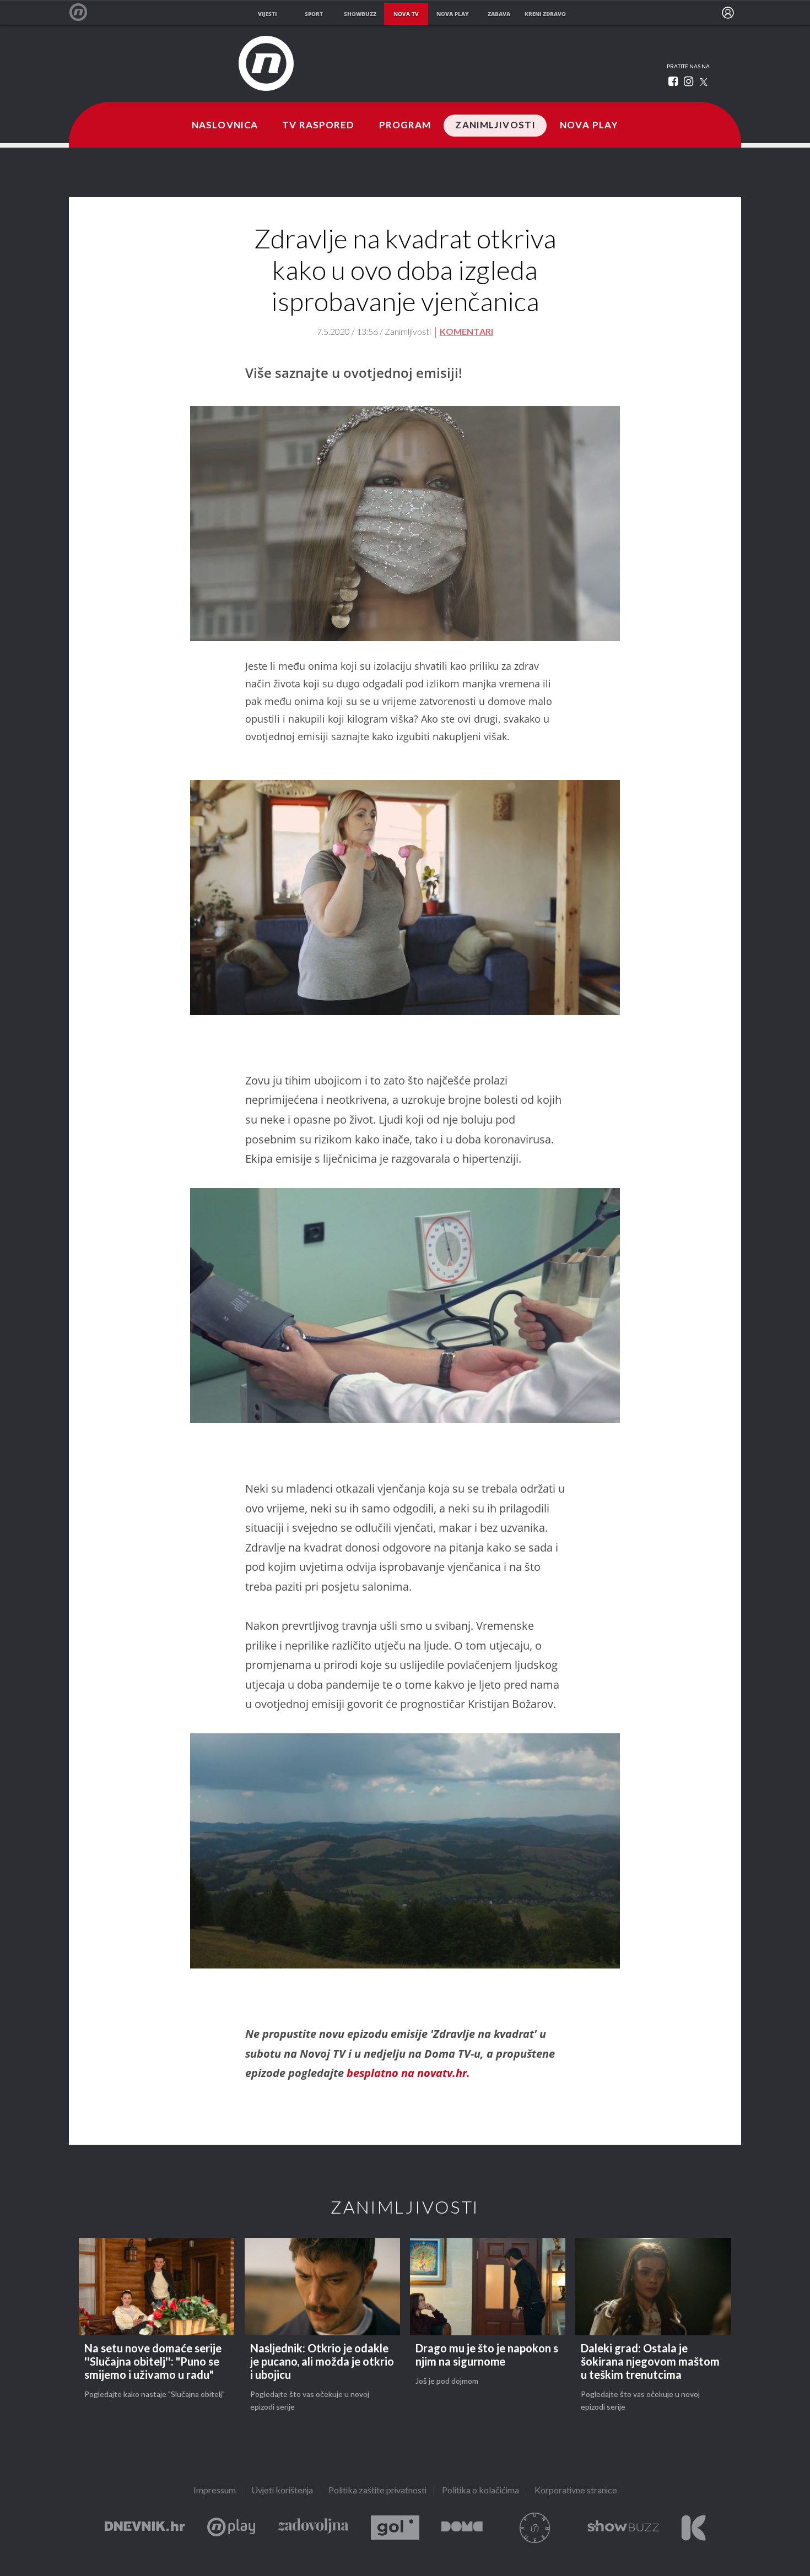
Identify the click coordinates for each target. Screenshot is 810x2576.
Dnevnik (145, 2528)
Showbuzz (623, 2528)
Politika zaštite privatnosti (377, 2491)
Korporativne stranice (576, 2491)
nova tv (406, 14)
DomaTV (462, 2528)
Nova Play (589, 126)
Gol (395, 2528)
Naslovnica (225, 126)
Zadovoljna (313, 2528)
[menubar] (728, 13)
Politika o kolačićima (480, 2491)
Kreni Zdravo (693, 2528)
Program (405, 126)
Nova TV (84, 12)
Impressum (215, 2491)
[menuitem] (728, 13)
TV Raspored (318, 126)
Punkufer (535, 2528)
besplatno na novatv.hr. (408, 2073)
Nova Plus (231, 2528)
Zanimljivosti (495, 126)
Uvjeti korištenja (282, 2491)
